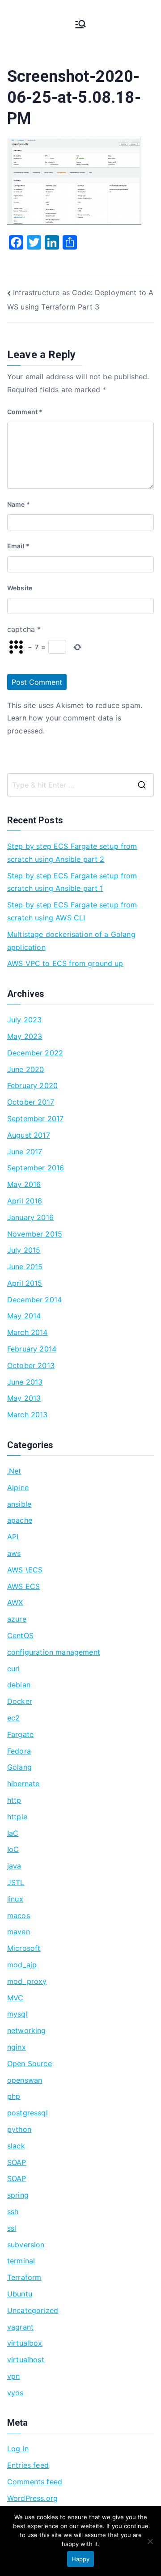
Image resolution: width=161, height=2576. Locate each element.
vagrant (20, 2327)
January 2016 (30, 1217)
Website (20, 588)
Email (18, 546)
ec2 (13, 1718)
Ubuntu (20, 2294)
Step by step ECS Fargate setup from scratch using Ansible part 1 (72, 882)
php (14, 2096)
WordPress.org (32, 2498)
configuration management (54, 1652)
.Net (14, 1471)
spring (18, 2195)
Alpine (18, 1487)
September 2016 (36, 1168)
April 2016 (25, 1201)
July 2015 (24, 1250)
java (14, 1866)
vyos (15, 2393)
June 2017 (25, 1152)
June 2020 (25, 1069)
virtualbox (25, 2343)
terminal (21, 2261)
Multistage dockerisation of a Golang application (71, 941)
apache (20, 1520)
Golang (19, 1767)
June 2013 (25, 1382)
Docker (20, 1701)
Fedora (19, 1751)
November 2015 (35, 1234)
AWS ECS (23, 1586)
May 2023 (25, 1036)
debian (19, 1685)
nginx (17, 2047)
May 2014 (24, 1316)
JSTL (16, 1882)
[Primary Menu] (80, 24)
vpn (13, 2376)
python (19, 2129)
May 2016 (24, 1184)
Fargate (20, 1734)
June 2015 (25, 1267)
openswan (25, 2080)
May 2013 (24, 1398)
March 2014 (28, 1332)
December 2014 (34, 1300)
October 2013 (31, 1365)
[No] (150, 2541)
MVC (15, 1998)
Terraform (24, 2277)
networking (27, 2030)
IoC (13, 1849)
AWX (15, 1602)
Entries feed (28, 2465)
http (14, 1800)
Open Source (30, 2063)
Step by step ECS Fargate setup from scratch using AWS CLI (72, 911)
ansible (19, 1504)
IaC (13, 1833)
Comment (25, 412)
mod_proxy (27, 1981)
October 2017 (31, 1102)
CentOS (20, 1635)
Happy (80, 2559)
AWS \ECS (25, 1570)
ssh (13, 2212)
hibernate (23, 1784)
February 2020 (32, 1085)
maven (19, 1932)
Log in (18, 2449)
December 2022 (35, 1053)
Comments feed (35, 2482)
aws (14, 1553)
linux (15, 1899)
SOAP (17, 2162)
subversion (26, 2245)
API (13, 1537)
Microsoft (24, 1948)
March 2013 (28, 1415)
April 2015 (25, 1283)
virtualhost (26, 2360)
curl (14, 1669)
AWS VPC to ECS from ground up (65, 963)
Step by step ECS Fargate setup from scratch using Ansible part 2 (72, 853)
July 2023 (24, 1020)
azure (17, 1619)
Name (19, 504)
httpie (17, 1817)
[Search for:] (80, 785)
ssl (12, 2228)
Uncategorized (33, 2310)
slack (16, 2146)
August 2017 (29, 1135)
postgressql (28, 2113)
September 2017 (35, 1119)
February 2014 (32, 1349)
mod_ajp (22, 1965)
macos (19, 1915)
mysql (17, 2014)
